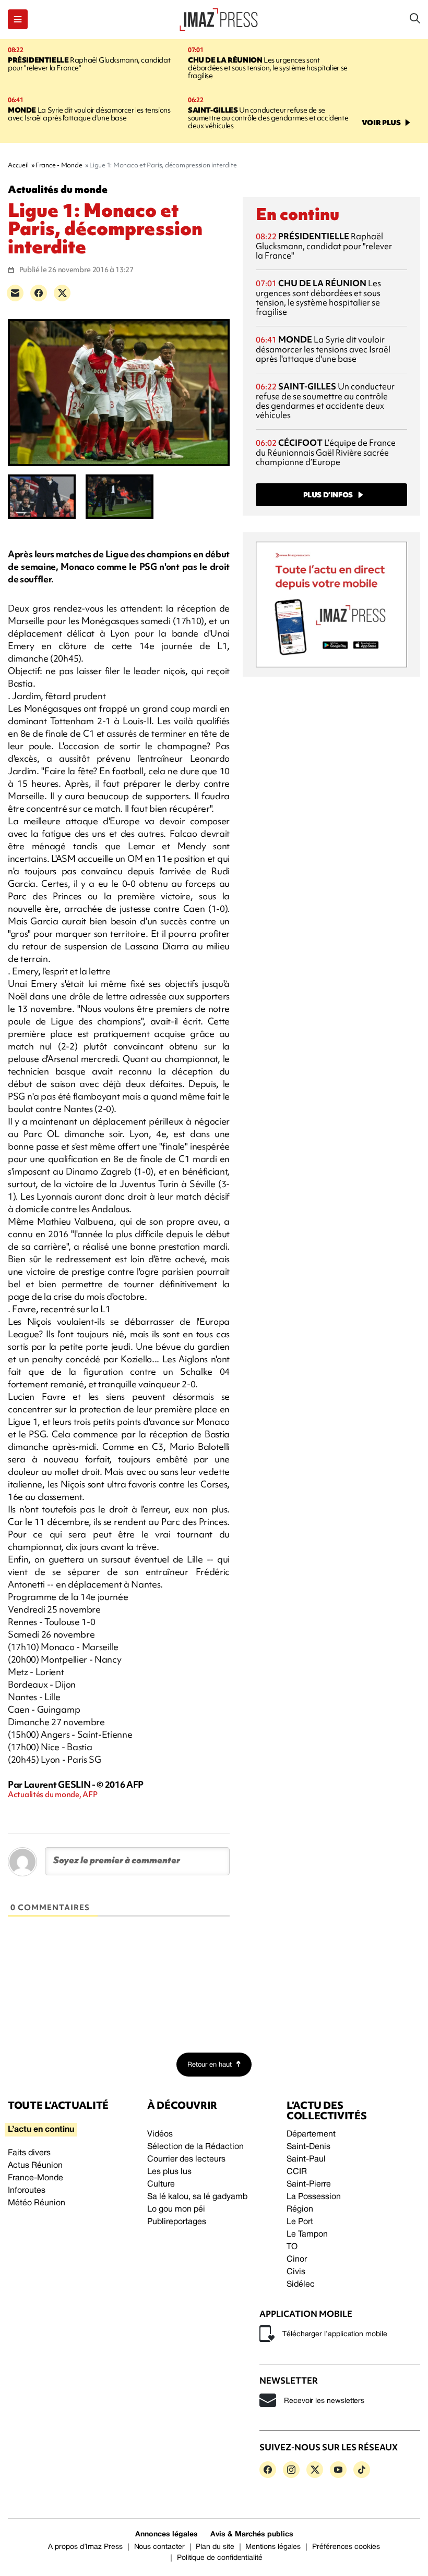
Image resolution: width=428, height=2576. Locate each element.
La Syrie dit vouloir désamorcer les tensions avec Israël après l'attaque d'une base (89, 114)
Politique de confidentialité (220, 2558)
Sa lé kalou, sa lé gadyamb (197, 2197)
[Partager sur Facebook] (39, 293)
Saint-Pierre (309, 2184)
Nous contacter (159, 2547)
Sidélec (301, 2285)
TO (292, 2247)
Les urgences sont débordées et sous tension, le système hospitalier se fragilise (268, 68)
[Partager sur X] (62, 293)
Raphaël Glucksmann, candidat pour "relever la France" (89, 64)
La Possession (314, 2197)
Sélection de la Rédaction (195, 2147)
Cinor (297, 2260)
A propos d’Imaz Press (85, 2547)
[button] (18, 19)
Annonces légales (167, 2535)
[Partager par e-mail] (15, 293)
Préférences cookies (346, 2547)
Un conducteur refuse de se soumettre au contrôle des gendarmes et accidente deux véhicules (268, 118)
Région (300, 2209)
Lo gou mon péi (176, 2209)
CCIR (297, 2172)
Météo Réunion (37, 2203)
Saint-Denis (308, 2147)
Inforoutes (27, 2191)
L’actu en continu (41, 2130)
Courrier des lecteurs (186, 2159)
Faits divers (29, 2153)
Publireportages (177, 2222)
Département (311, 2134)
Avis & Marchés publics (252, 2535)
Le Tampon (307, 2235)
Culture (161, 2184)
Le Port (300, 2222)
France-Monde (35, 2178)
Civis (296, 2272)
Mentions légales (273, 2547)
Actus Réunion (35, 2166)
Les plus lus (169, 2172)
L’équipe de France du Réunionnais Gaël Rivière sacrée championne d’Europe (326, 452)
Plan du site (215, 2547)
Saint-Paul (306, 2159)
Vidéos (160, 2134)
